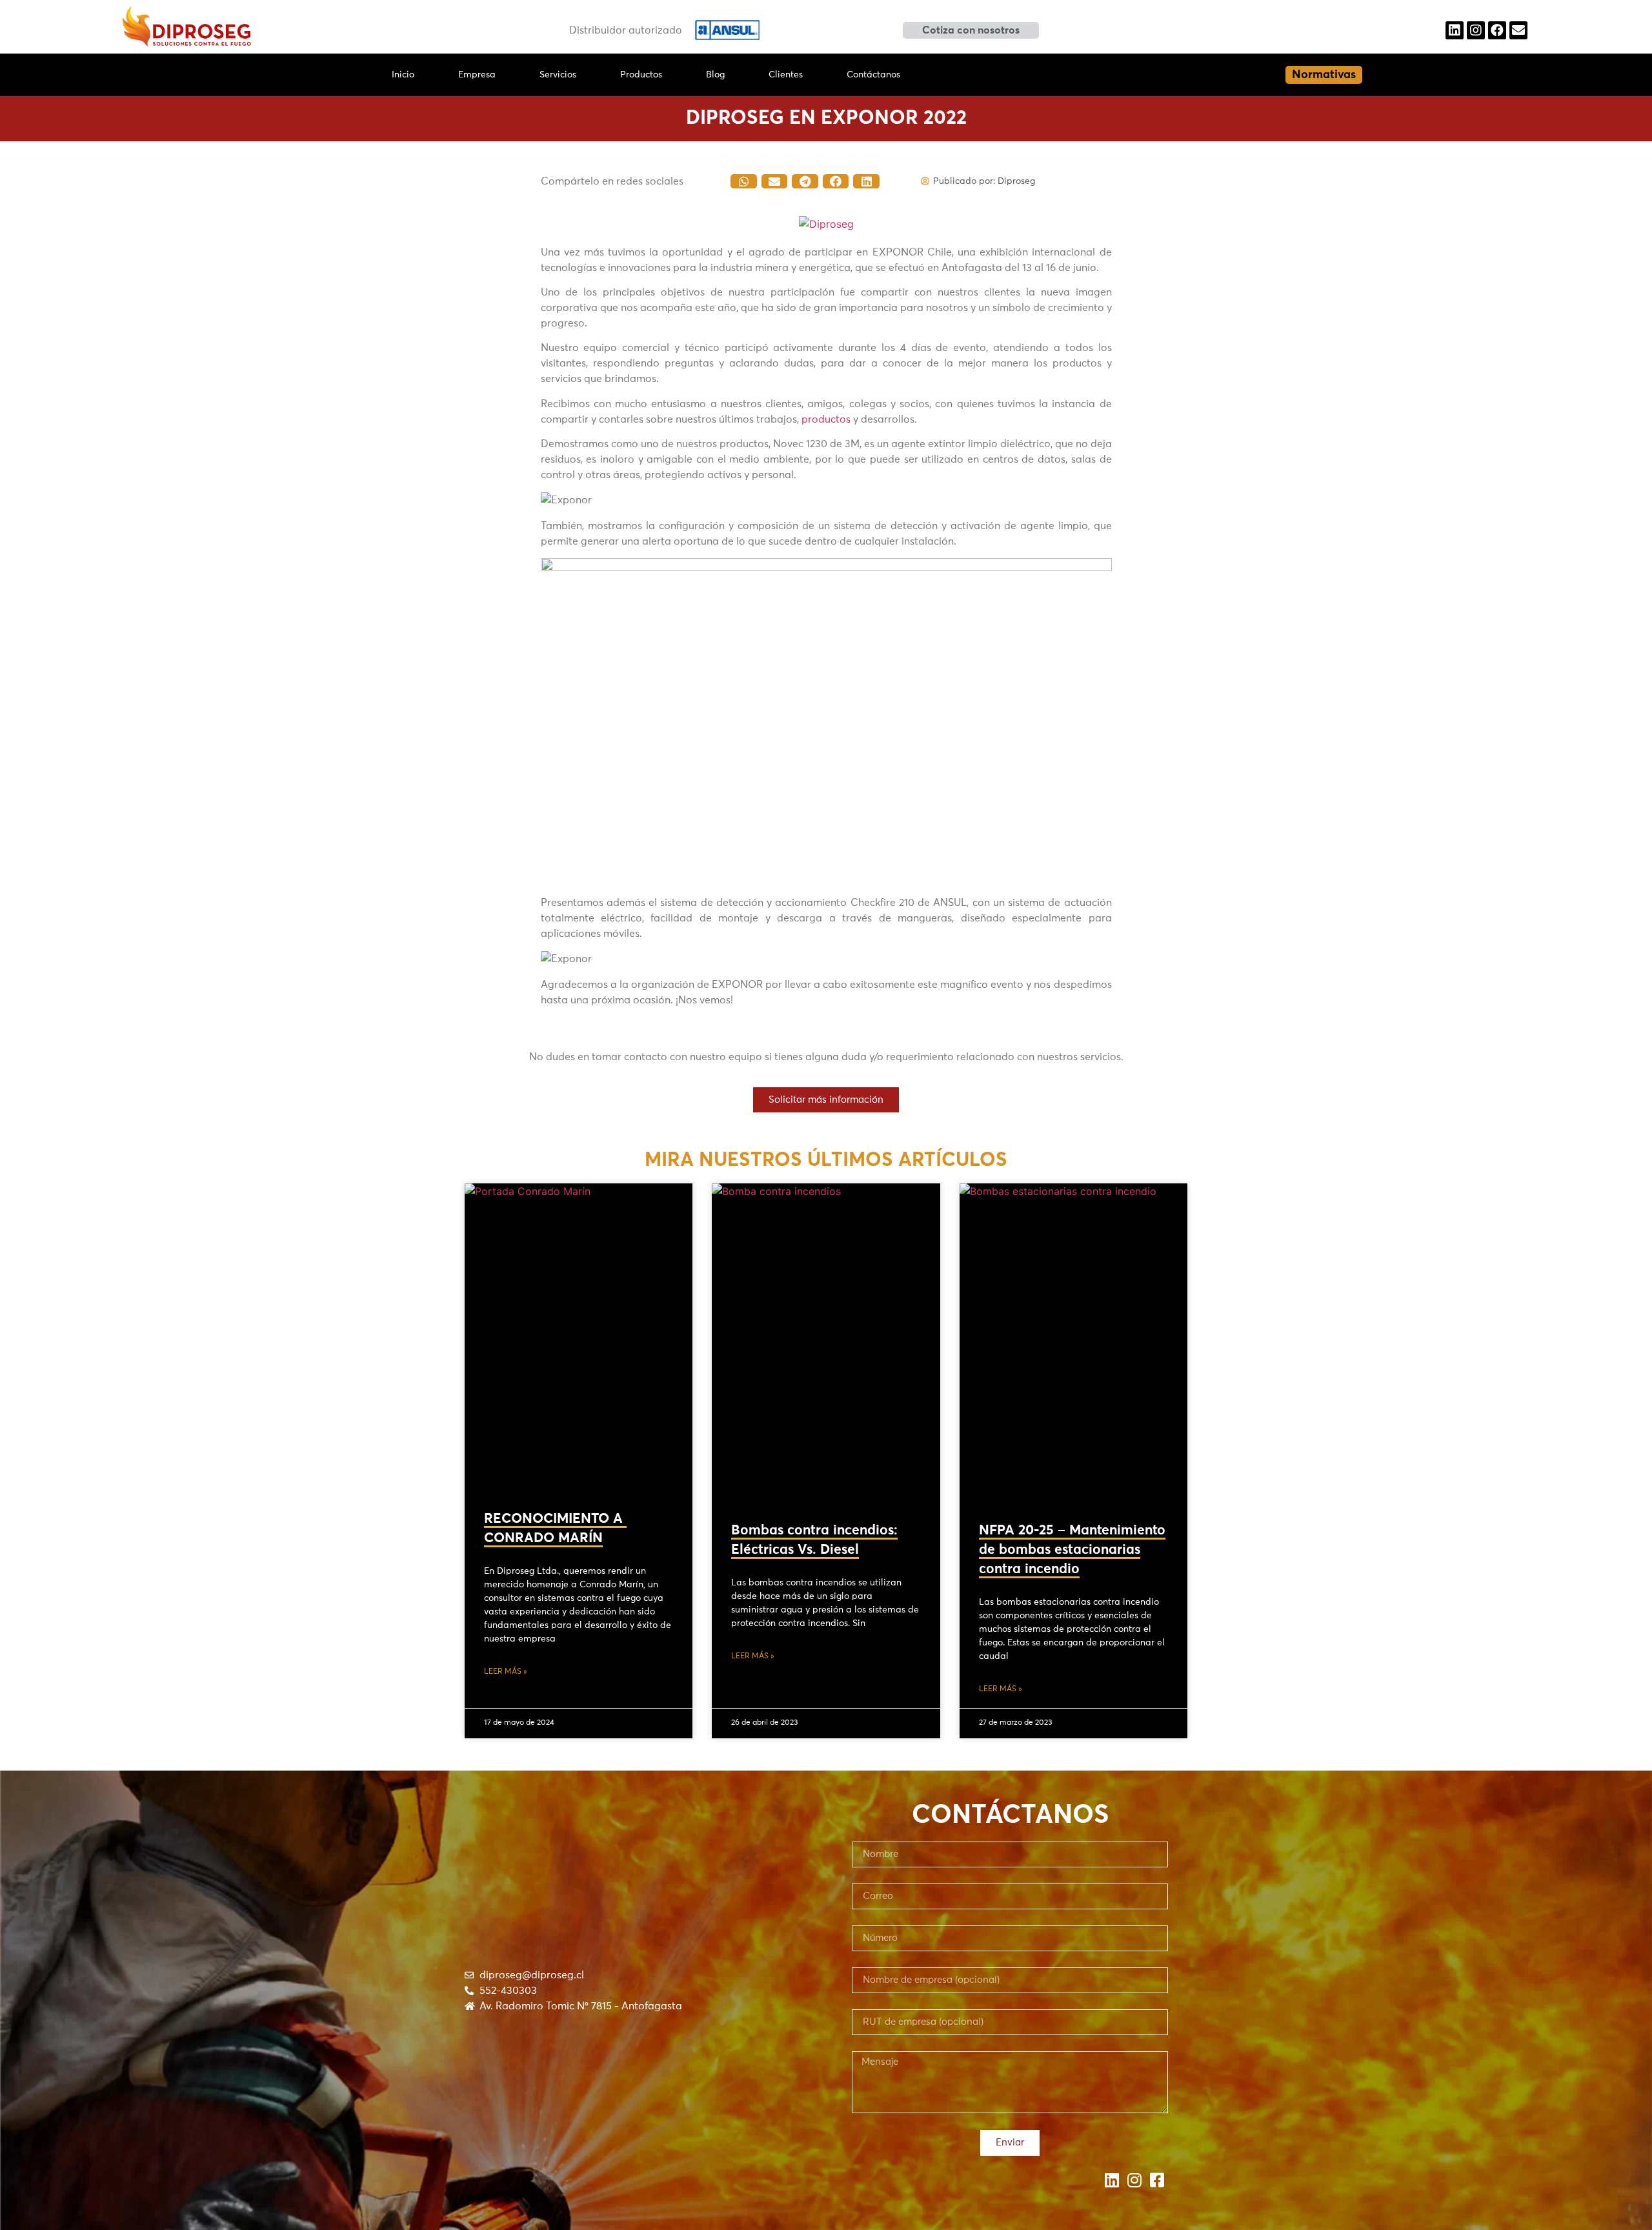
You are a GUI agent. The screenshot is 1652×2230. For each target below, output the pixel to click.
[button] (971, 30)
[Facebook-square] (1157, 2180)
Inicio (403, 75)
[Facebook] (1497, 30)
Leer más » (506, 1672)
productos (826, 419)
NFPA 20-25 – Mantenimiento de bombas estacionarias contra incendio (1072, 1550)
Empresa (477, 75)
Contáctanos (873, 75)
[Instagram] (1476, 30)
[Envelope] (1518, 30)
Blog (715, 75)
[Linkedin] (1455, 30)
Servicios (558, 75)
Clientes (786, 75)
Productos (641, 75)
